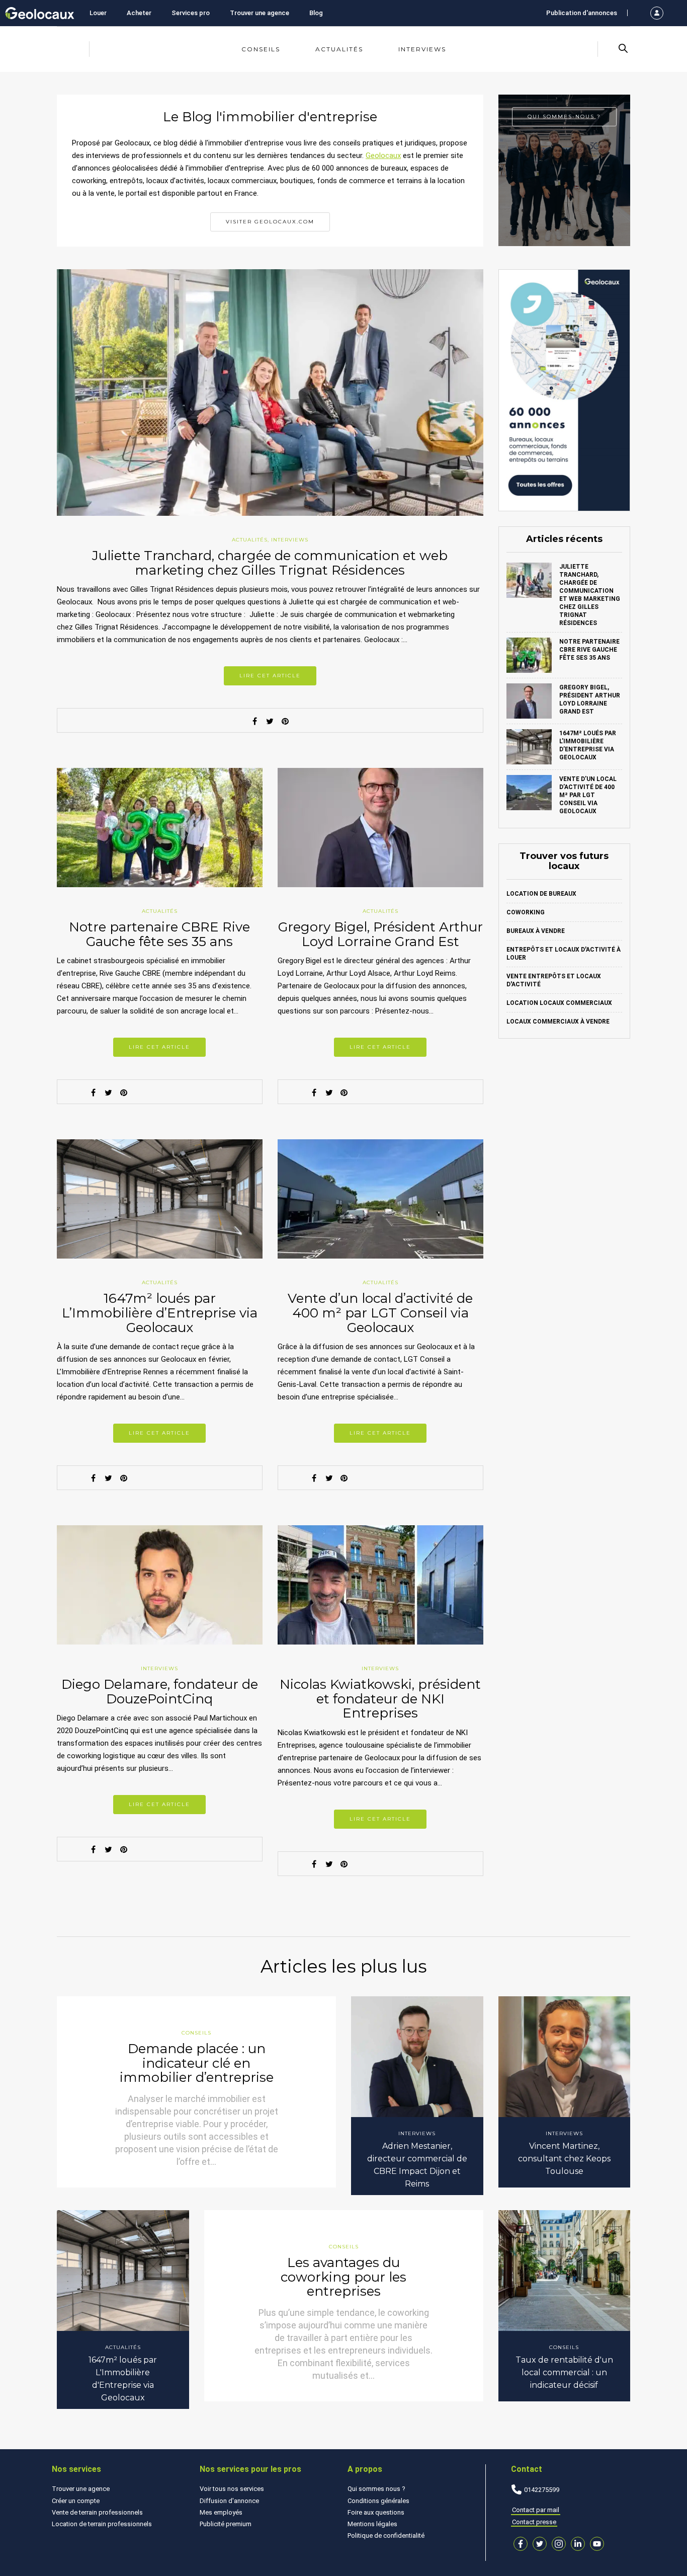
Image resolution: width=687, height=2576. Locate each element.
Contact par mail (536, 2510)
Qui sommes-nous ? (564, 116)
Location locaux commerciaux (559, 1003)
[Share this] (255, 721)
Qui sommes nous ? (376, 2489)
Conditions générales (378, 2501)
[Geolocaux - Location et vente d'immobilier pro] (40, 13)
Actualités (339, 49)
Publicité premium (226, 2524)
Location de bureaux (541, 894)
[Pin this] (285, 721)
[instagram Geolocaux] (559, 2544)
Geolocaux (383, 155)
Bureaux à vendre (536, 931)
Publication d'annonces (582, 13)
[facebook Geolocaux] (521, 2544)
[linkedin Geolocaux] (578, 2544)
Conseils (261, 49)
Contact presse (534, 2522)
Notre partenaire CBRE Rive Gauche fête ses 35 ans (159, 934)
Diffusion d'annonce (229, 2501)
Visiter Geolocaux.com (270, 222)
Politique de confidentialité (386, 2535)
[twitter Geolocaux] (540, 2544)
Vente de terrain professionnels (97, 2512)
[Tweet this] (270, 721)
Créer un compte (76, 2501)
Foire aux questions (376, 2512)
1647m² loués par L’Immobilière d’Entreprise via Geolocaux (160, 1313)
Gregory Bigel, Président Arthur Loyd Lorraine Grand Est (380, 934)
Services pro (191, 13)
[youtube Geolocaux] (597, 2544)
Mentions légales (372, 2524)
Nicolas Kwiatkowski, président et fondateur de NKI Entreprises (380, 1699)
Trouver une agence (260, 13)
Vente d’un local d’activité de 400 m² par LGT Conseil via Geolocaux (380, 1313)
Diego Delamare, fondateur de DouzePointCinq (160, 1692)
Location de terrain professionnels (102, 2524)
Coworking (526, 912)
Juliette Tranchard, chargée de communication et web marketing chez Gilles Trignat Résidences (270, 563)
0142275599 (542, 2490)
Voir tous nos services (232, 2489)
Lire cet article (270, 676)
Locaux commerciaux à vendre (558, 1022)
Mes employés (221, 2512)
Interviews (422, 49)
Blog (316, 13)
